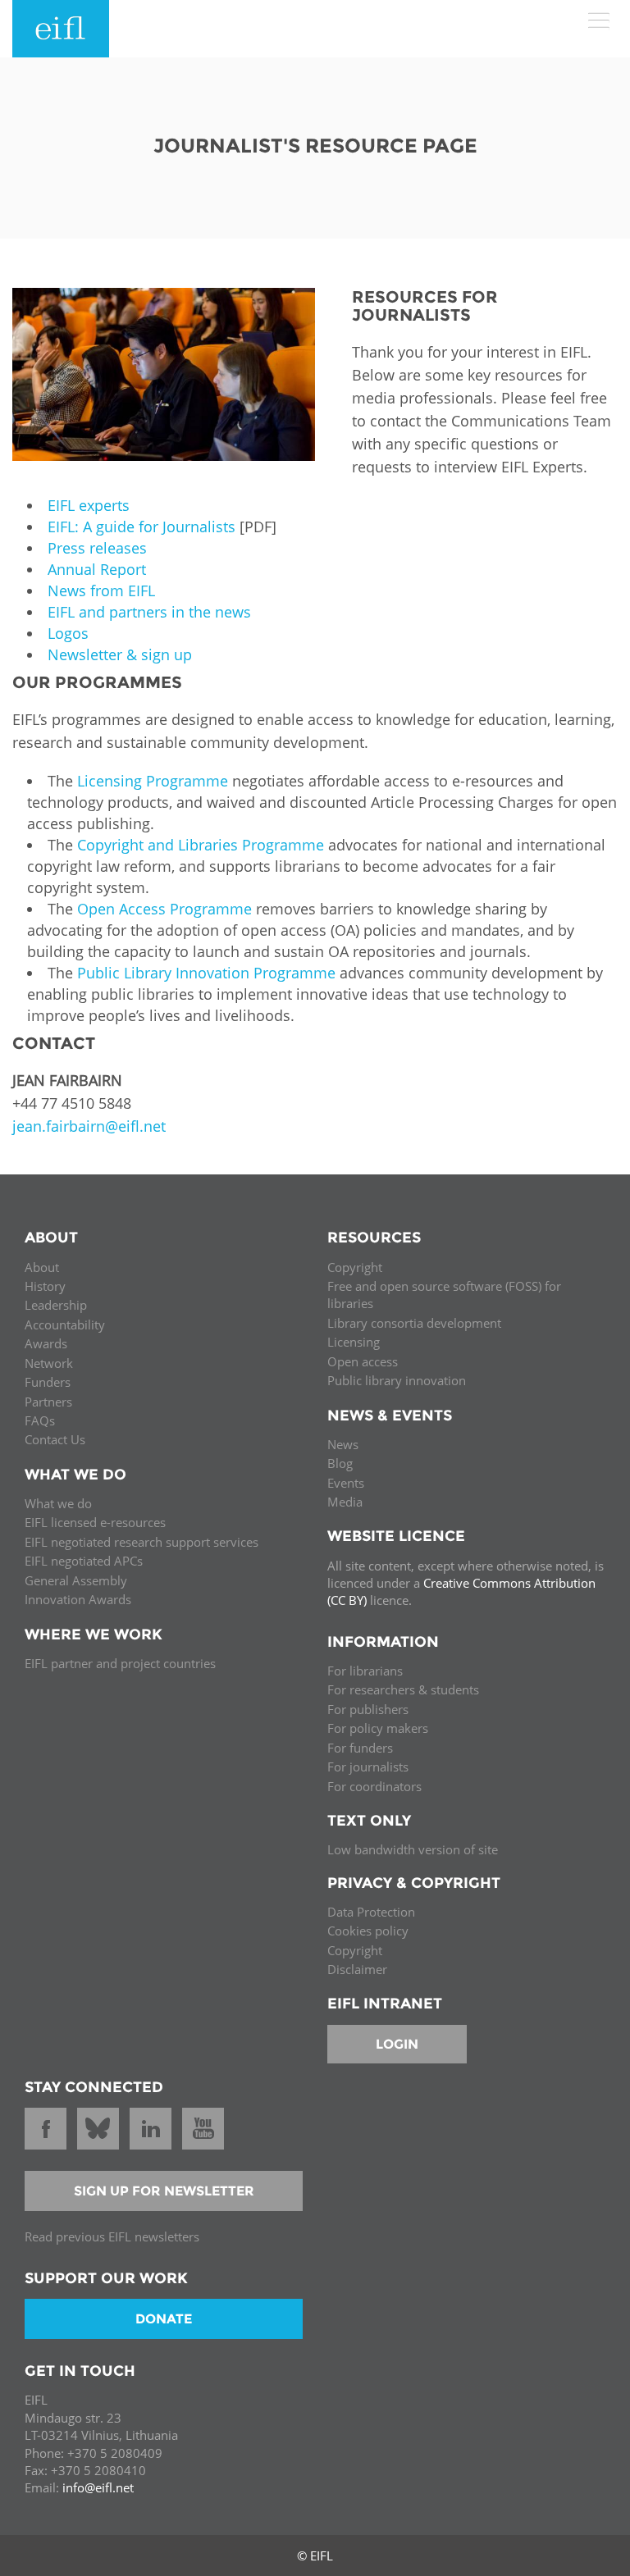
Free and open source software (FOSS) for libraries (444, 1295)
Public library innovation (397, 1380)
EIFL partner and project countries (120, 1663)
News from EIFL (101, 590)
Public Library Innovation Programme (206, 973)
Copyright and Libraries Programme (201, 845)
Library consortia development (414, 1323)
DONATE (164, 2319)
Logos (68, 633)
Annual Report (97, 569)
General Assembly (76, 1580)
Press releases (97, 548)
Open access (363, 1361)
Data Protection (371, 1912)
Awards (46, 1343)
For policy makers (378, 1728)
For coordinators (374, 1786)
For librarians (365, 1671)
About (42, 1267)
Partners (48, 1402)
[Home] (61, 29)
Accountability (65, 1324)
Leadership (56, 1305)
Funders (48, 1382)
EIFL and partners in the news (149, 612)
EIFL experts (89, 505)
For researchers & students (403, 1689)
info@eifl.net (98, 2487)
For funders (360, 1748)
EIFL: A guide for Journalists (144, 527)
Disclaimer (357, 1969)
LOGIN (397, 2044)
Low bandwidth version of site (413, 1849)
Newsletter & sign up (120, 654)
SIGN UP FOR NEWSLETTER (164, 2191)
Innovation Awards (78, 1599)
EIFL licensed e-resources (95, 1522)
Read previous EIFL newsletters (112, 2236)
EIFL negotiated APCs (84, 1561)
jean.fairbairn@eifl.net (89, 1126)
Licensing (354, 1342)
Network (49, 1363)
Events (346, 1483)
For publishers (368, 1709)
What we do (58, 1503)
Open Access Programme (164, 909)
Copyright (355, 1267)
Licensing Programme (153, 781)
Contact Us (55, 1439)
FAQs (40, 1420)
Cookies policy (368, 1931)
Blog (340, 1463)
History (45, 1286)
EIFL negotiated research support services (142, 1542)
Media (345, 1502)
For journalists (368, 1767)
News (343, 1444)
